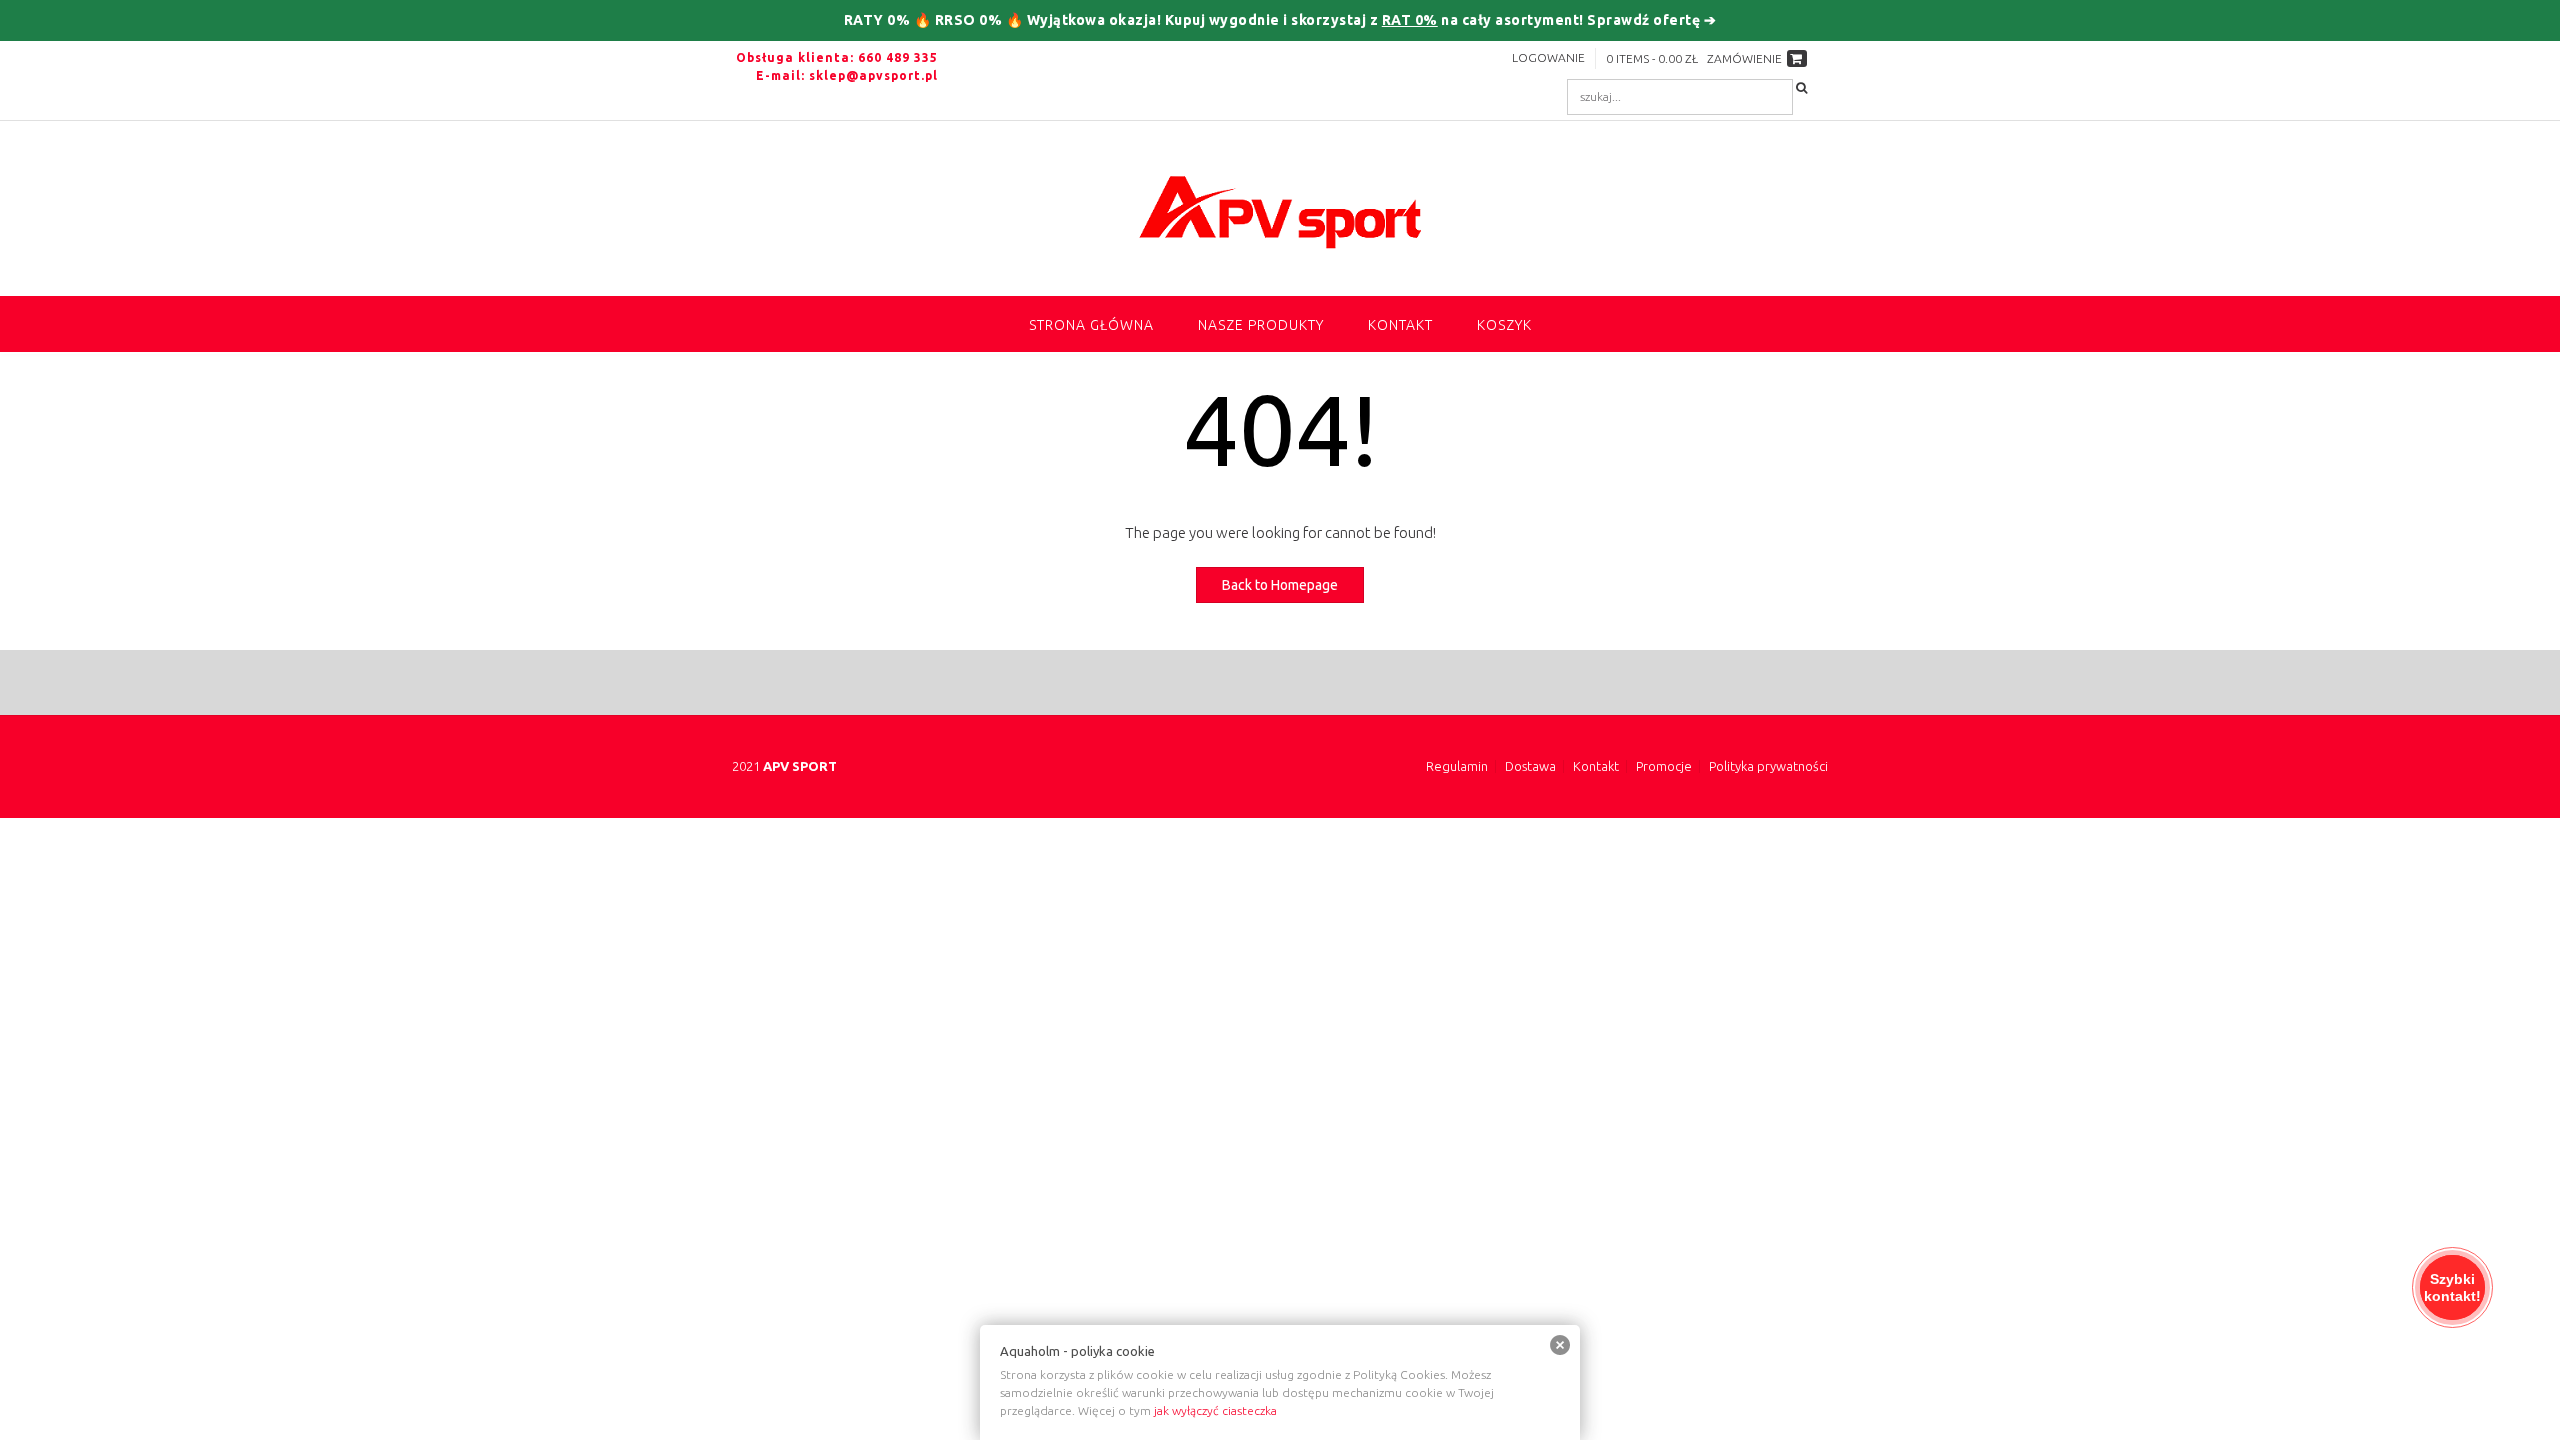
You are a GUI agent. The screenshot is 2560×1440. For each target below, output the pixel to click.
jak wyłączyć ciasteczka (1215, 1410)
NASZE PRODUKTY (1261, 325)
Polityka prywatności (1768, 766)
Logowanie (1548, 57)
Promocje (1664, 766)
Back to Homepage (1280, 585)
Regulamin (1457, 766)
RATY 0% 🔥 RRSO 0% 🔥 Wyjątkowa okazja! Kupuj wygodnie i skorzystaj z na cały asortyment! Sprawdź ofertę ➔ (1280, 20)
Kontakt (1400, 325)
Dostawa (1530, 766)
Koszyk (1504, 325)
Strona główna (1091, 325)
